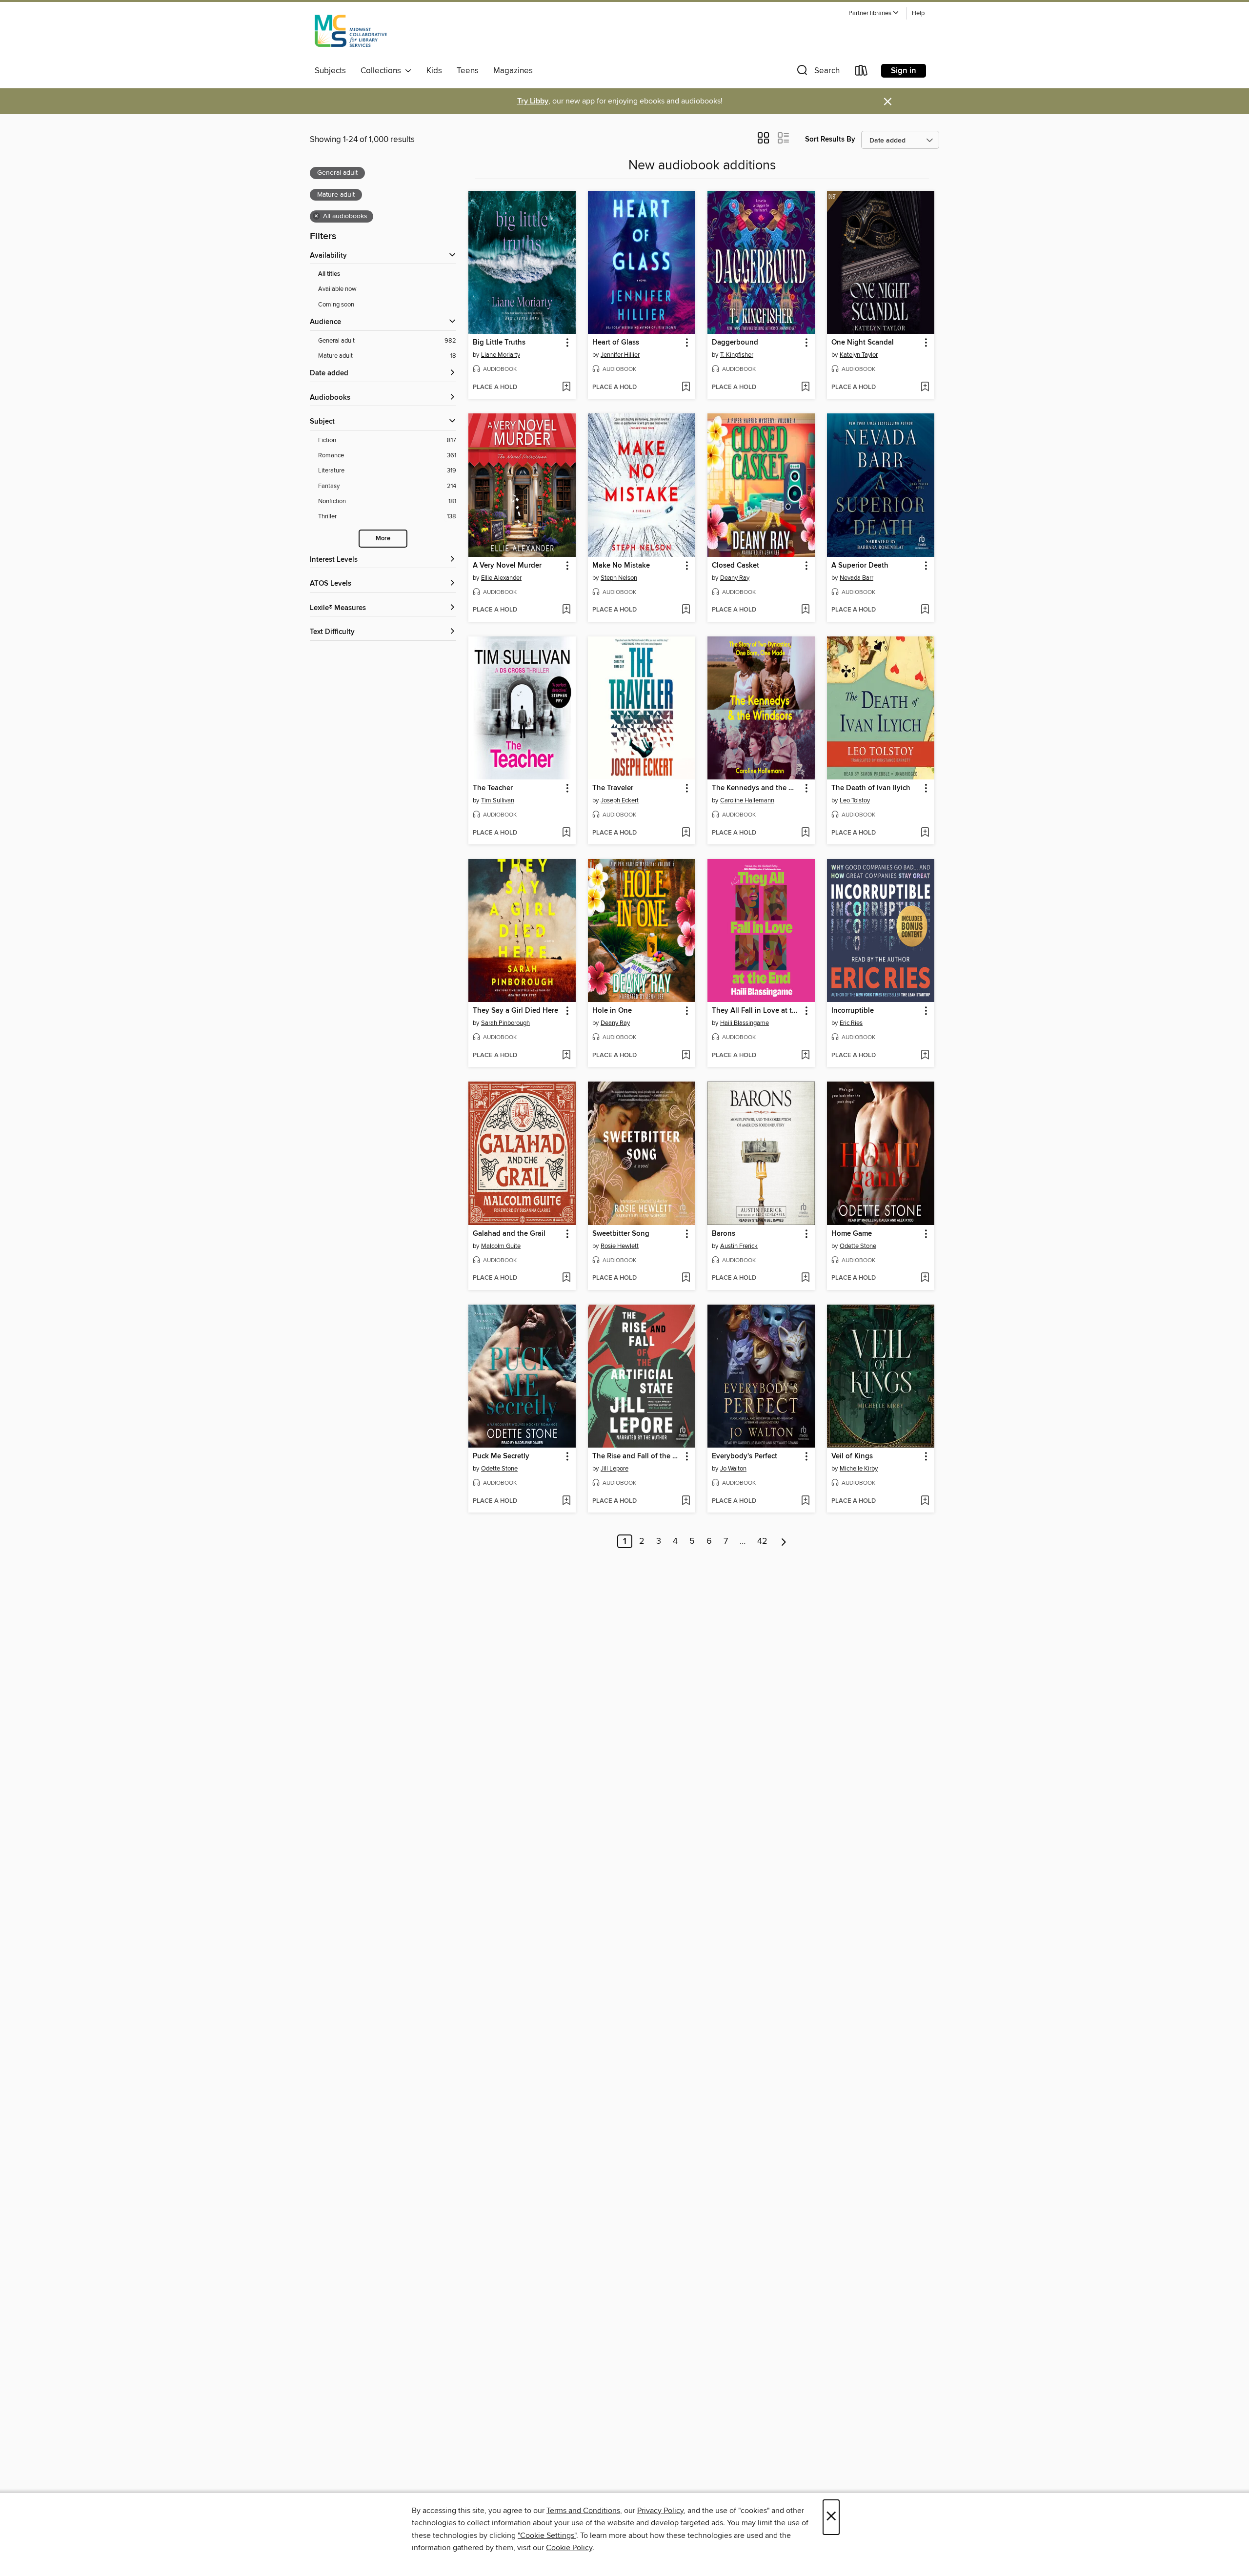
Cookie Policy (569, 2548)
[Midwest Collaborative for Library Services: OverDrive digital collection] (351, 34)
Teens (468, 71)
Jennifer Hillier (620, 355)
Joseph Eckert (620, 800)
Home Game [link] (852, 1234)
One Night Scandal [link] (863, 343)
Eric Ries (851, 1023)
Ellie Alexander (501, 578)
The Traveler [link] (613, 788)
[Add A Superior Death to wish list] (925, 610)
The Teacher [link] (493, 788)
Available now (337, 289)
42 (762, 1541)
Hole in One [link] (612, 1011)
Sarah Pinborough (505, 1023)
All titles (329, 274)
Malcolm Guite (501, 1246)
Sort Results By (830, 139)
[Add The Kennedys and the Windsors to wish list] (805, 833)
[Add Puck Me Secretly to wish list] (566, 1501)
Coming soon (336, 305)
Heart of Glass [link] (616, 343)
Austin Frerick (739, 1246)
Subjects (330, 71)
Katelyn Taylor (859, 355)
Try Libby (533, 101)
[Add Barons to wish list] (805, 1278)
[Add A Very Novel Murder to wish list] (566, 610)
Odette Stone (858, 1246)
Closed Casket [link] (735, 566)
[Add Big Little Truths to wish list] (566, 388)
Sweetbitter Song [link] (621, 1234)
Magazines (513, 71)
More (383, 539)
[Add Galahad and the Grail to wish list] (566, 1278)
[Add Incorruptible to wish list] (925, 1056)
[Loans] (862, 72)
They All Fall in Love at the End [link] (756, 1011)
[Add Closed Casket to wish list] (805, 610)
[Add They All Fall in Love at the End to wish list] (805, 1056)
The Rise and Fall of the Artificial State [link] (637, 1456)
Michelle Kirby (859, 1469)
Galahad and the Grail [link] (509, 1234)
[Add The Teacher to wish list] (566, 833)
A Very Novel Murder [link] (507, 566)
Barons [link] (724, 1234)
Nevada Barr (856, 578)
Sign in (904, 71)
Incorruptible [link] (853, 1011)
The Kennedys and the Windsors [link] (756, 788)
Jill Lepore (614, 1469)
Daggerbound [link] (735, 343)
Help (918, 13)
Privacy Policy (660, 2511)
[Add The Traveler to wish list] (686, 833)
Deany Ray (735, 578)
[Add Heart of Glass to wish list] (686, 388)
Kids (434, 71)
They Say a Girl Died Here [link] (515, 1011)
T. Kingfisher (737, 355)
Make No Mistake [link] (621, 566)
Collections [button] (383, 71)
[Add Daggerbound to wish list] (805, 388)
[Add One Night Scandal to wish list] (925, 388)
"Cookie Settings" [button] (547, 2535)
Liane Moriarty (501, 355)
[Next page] (784, 1541)
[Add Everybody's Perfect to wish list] (805, 1501)
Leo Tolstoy (855, 800)
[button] (874, 13)
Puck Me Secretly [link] (501, 1456)
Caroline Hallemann (747, 800)
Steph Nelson (619, 578)
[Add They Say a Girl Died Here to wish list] (566, 1056)
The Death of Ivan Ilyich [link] (871, 788)
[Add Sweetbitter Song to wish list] (686, 1278)
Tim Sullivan (498, 800)
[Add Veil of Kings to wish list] (925, 1501)
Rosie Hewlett (620, 1246)
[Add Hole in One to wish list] (686, 1056)
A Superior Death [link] (860, 566)
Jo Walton (733, 1469)
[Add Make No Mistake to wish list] (686, 610)
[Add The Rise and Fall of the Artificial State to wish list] (686, 1501)
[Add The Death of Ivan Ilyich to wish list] (925, 833)
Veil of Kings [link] (852, 1456)
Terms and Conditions (583, 2511)
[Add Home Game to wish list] (925, 1278)
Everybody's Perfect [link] (745, 1456)
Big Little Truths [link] (499, 343)
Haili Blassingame (745, 1023)
